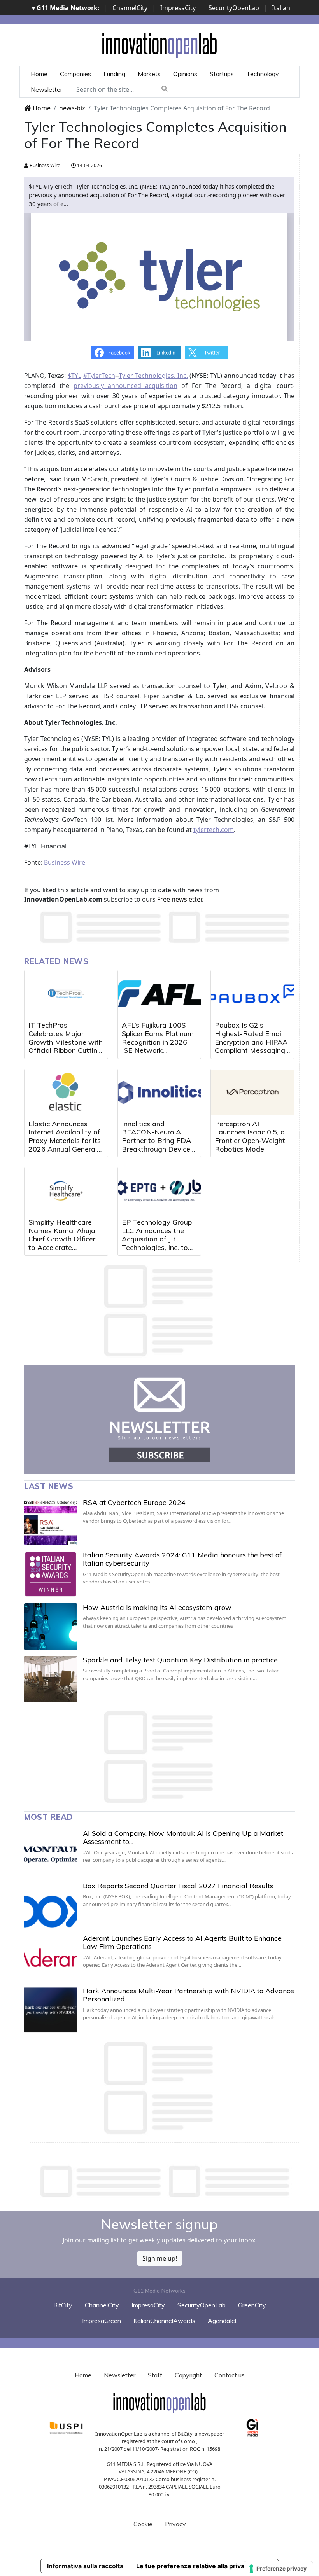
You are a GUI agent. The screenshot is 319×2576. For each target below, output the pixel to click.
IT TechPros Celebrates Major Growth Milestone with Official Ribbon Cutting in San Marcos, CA (66, 1042)
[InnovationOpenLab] (159, 45)
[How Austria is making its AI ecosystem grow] (51, 1627)
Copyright (188, 2375)
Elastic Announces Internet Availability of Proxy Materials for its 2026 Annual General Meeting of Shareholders (65, 1145)
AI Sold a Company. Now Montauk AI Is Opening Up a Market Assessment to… (183, 1838)
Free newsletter (180, 899)
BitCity (63, 2305)
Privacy (175, 2524)
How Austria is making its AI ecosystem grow (157, 1607)
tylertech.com (214, 830)
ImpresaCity (178, 8)
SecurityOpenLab (234, 8)
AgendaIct (222, 2321)
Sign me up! (160, 2258)
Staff (155, 2375)
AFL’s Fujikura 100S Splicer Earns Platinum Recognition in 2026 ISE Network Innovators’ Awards (158, 1042)
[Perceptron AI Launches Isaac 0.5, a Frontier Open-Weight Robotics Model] (252, 1092)
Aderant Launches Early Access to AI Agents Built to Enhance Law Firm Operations (182, 1942)
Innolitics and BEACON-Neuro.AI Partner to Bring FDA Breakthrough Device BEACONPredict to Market (156, 1145)
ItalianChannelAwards (164, 2321)
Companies (75, 74)
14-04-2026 (89, 165)
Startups (222, 74)
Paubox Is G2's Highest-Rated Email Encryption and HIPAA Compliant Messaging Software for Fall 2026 (252, 1042)
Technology (263, 74)
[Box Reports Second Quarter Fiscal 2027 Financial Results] (51, 1905)
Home (39, 74)
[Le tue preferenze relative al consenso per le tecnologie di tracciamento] (278, 2569)
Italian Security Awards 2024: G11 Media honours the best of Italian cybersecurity (182, 1559)
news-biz (72, 108)
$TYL (74, 376)
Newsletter (46, 89)
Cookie (143, 2524)
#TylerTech (99, 376)
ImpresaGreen (102, 2321)
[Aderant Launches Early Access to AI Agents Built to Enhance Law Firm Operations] (51, 1957)
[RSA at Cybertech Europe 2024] (51, 1522)
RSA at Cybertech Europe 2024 (134, 1502)
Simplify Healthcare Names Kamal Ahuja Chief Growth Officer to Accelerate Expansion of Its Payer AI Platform (65, 1243)
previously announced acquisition (126, 386)
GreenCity (252, 2305)
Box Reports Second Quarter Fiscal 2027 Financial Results (178, 1886)
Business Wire (44, 165)
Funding (114, 74)
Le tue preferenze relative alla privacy (194, 2566)
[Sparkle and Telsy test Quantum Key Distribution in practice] (51, 1679)
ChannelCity (130, 8)
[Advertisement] (166, 2181)
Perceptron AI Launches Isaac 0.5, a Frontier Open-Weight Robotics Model (250, 1136)
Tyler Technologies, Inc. (153, 376)
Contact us (230, 2375)
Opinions (185, 74)
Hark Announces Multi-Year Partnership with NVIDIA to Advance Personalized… (188, 1995)
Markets (149, 74)
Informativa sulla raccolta (85, 2566)
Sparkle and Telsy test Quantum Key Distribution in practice (180, 1660)
